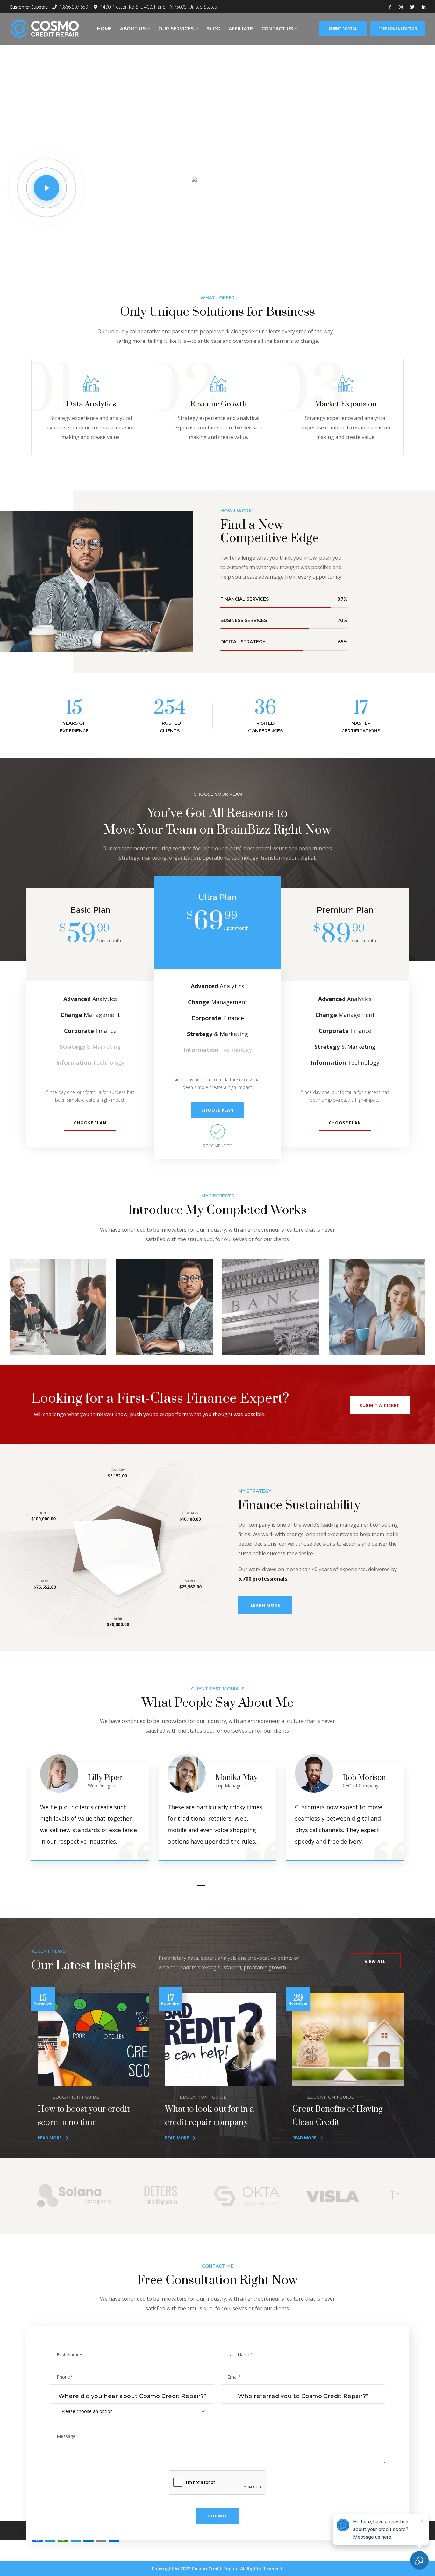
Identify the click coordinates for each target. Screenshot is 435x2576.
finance (246, 1286)
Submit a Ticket (380, 1405)
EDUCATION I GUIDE (76, 2097)
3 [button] (223, 1885)
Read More (50, 2138)
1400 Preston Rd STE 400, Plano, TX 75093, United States (159, 7)
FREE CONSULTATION (398, 28)
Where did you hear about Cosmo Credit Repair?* (132, 2396)
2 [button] (212, 1885)
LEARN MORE (265, 1605)
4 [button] (234, 1885)
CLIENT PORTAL (343, 28)
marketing (143, 1295)
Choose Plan (90, 1123)
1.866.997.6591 (74, 7)
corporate (38, 1295)
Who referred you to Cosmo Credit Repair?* (303, 2396)
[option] (58, 1312)
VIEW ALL (375, 1961)
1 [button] (201, 1885)
